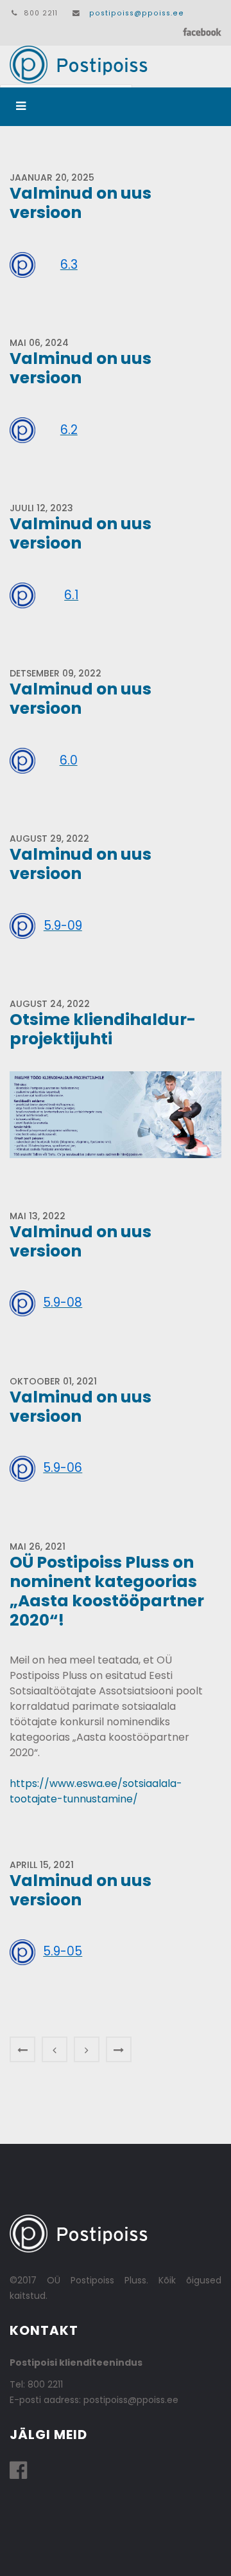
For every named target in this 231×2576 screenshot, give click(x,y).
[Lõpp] (119, 2049)
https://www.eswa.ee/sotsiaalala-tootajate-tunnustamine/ (96, 1791)
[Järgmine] (87, 2049)
